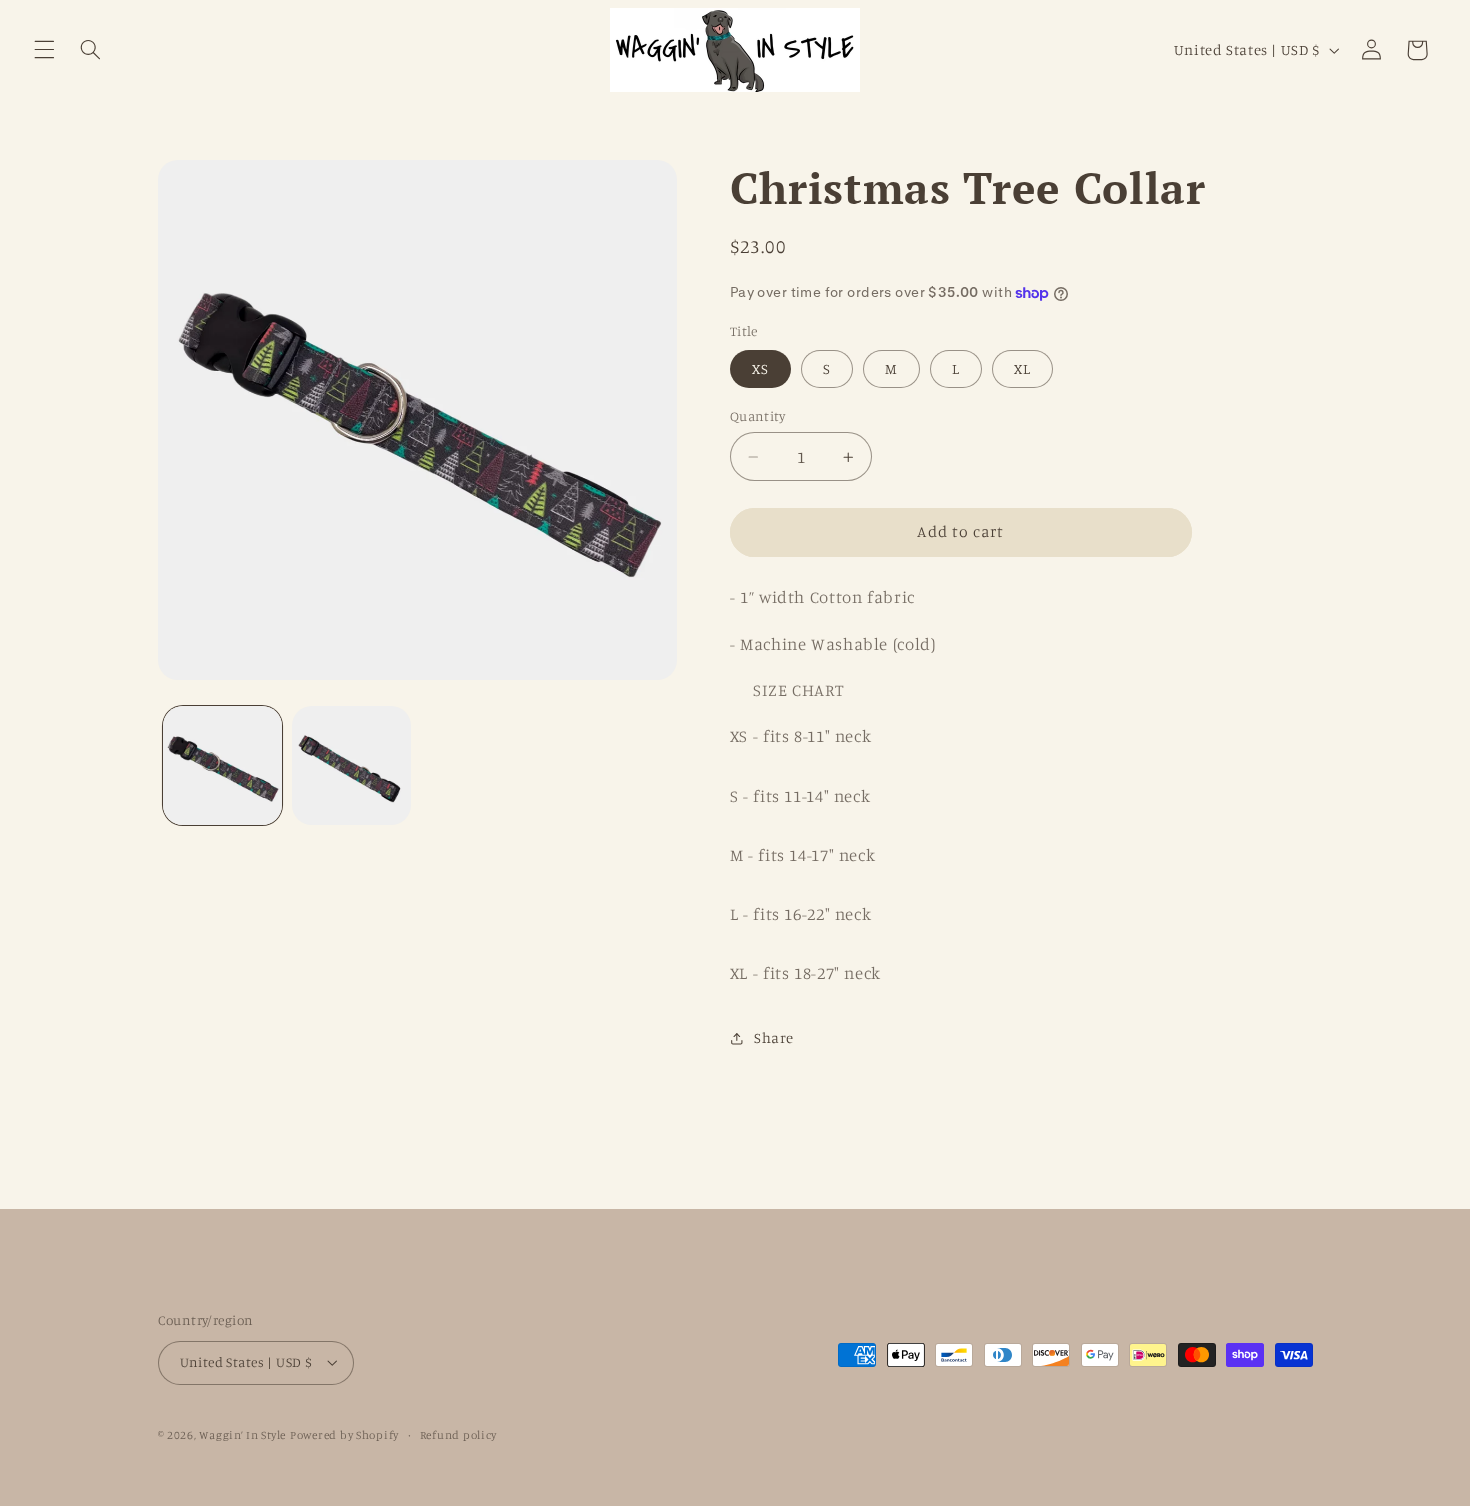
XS (760, 368)
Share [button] (774, 1037)
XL (1022, 368)
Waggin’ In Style (242, 1435)
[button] (44, 50)
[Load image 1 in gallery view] (222, 765)
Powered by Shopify (344, 1435)
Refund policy (459, 1435)
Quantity (757, 416)
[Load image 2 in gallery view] (351, 765)
